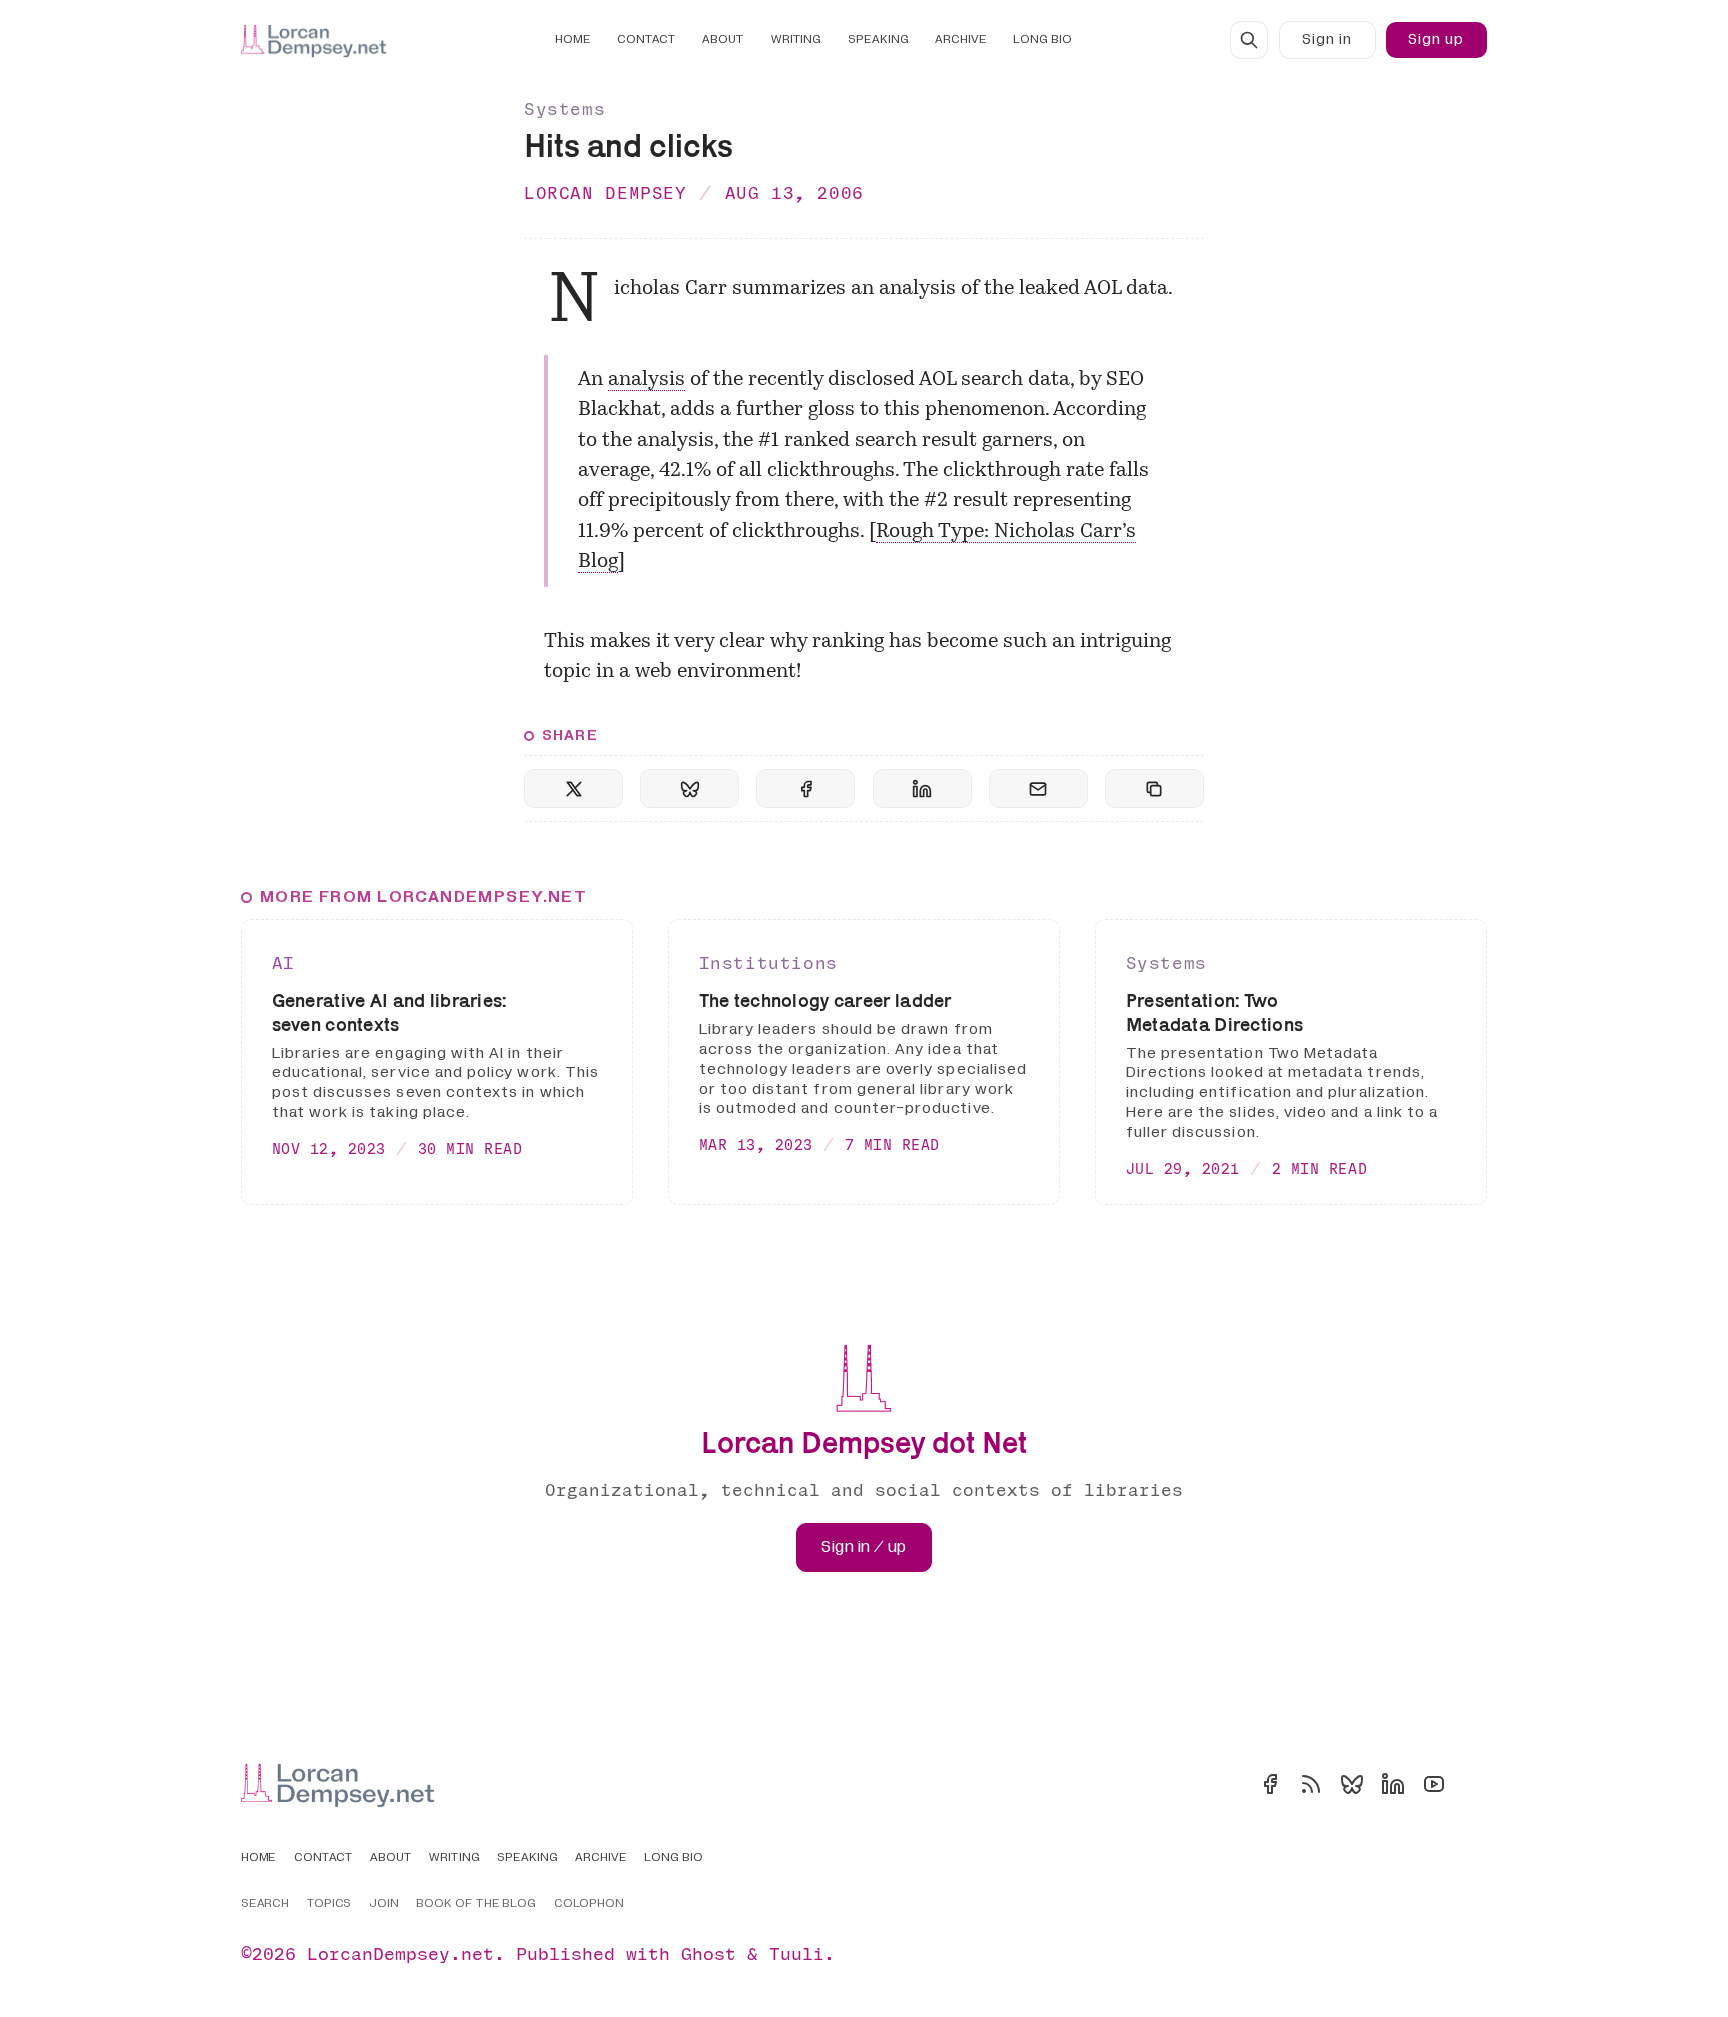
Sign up (1436, 39)
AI (283, 962)
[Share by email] (1038, 788)
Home (573, 39)
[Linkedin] (1393, 1784)
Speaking (878, 39)
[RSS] (1311, 1784)
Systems (564, 108)
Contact (646, 39)
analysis (646, 380)
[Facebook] (1270, 1784)
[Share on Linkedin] (922, 788)
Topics (329, 1904)
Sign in (1327, 39)
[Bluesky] (1352, 1784)
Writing (796, 39)
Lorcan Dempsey (605, 192)
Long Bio (1042, 39)
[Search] (1249, 40)
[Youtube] (1434, 1784)
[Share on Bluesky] (689, 788)
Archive (961, 39)
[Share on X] (573, 788)
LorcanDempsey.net (400, 1953)
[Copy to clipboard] (1154, 788)
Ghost (708, 1953)
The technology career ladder (825, 1000)
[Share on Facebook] (805, 788)
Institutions (768, 962)
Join (384, 1904)
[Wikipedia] (1475, 1784)
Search (265, 1904)
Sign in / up (863, 1547)
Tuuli (796, 1953)
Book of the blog (476, 1904)
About (723, 39)
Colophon (589, 1904)
